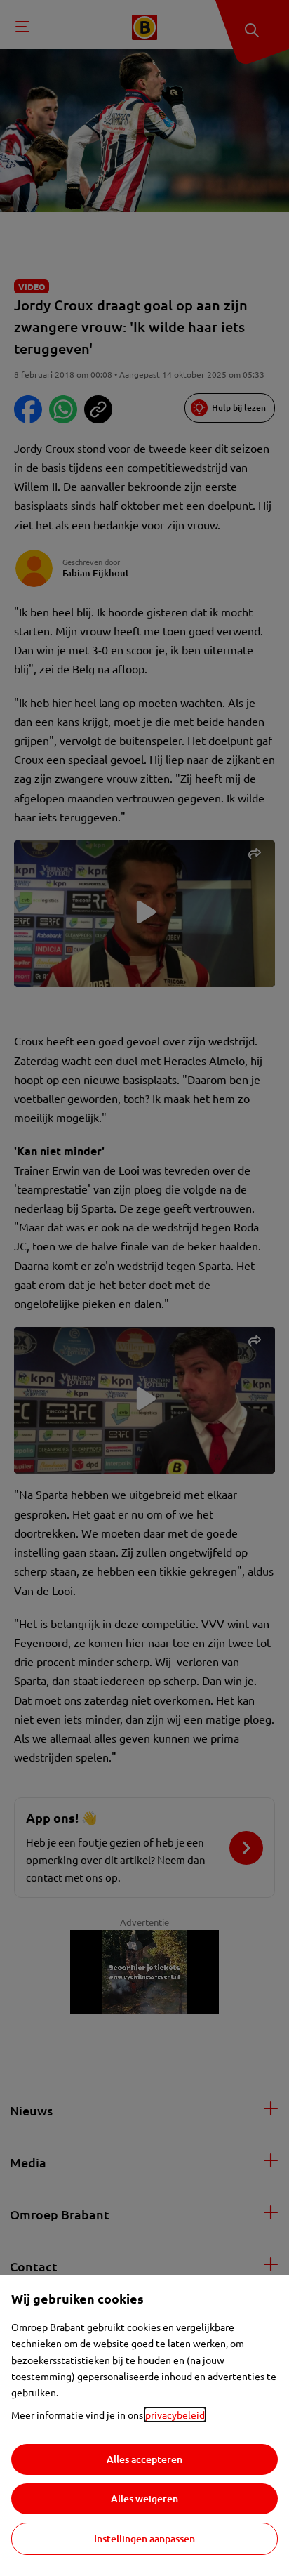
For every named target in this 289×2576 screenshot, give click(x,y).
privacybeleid (175, 2415)
